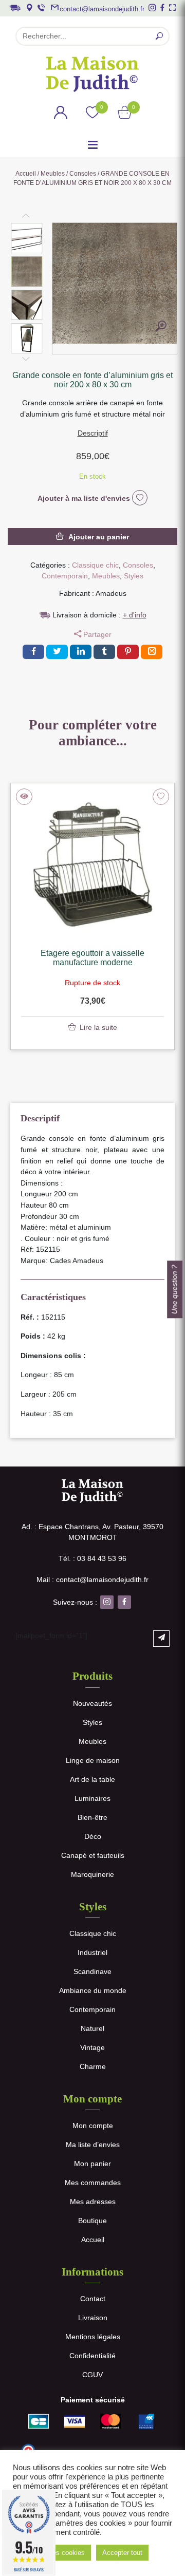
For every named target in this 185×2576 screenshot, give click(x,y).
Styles (134, 576)
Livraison (93, 2318)
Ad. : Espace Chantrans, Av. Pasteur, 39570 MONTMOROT (92, 1532)
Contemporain (65, 576)
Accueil (26, 174)
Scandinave (92, 1971)
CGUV (92, 2375)
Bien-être (92, 1817)
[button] (27, 238)
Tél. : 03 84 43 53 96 (92, 1558)
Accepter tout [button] (122, 2553)
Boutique (92, 2221)
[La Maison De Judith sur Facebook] (162, 8)
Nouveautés (92, 1703)
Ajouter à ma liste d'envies (85, 498)
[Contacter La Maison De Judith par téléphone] (41, 8)
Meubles (53, 174)
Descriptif (93, 433)
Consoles (83, 174)
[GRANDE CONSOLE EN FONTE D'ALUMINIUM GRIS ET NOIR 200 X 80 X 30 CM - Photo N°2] (161, 328)
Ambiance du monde (93, 1990)
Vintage (92, 2047)
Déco (93, 1836)
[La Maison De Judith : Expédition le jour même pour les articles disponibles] (15, 7)
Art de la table (92, 1779)
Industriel (92, 1952)
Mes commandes (93, 2183)
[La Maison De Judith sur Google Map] (29, 8)
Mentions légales (93, 2337)
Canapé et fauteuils (93, 1855)
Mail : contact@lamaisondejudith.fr (92, 1580)
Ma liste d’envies (93, 2145)
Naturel (92, 2028)
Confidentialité (92, 2356)
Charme (93, 2066)
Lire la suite (98, 1027)
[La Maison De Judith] (92, 74)
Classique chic (95, 565)
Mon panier (92, 2164)
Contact (93, 2299)
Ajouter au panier (99, 537)
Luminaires (92, 1798)
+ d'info (135, 615)
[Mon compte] (61, 114)
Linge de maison (93, 1760)
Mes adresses (93, 2202)
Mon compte (93, 2126)
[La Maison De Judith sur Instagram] (152, 8)
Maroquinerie (92, 1874)
